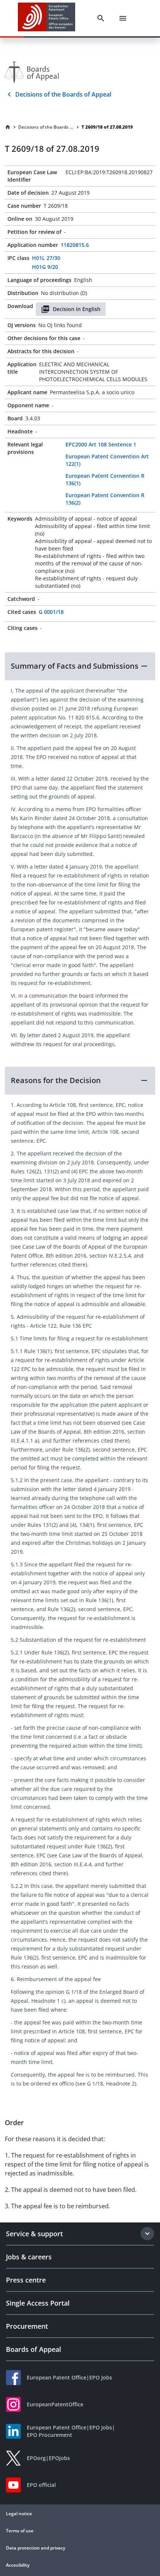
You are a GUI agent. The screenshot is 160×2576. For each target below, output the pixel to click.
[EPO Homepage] (47, 18)
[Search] (101, 18)
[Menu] (123, 18)
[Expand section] (147, 2234)
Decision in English (77, 309)
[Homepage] (8, 127)
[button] (80, 666)
